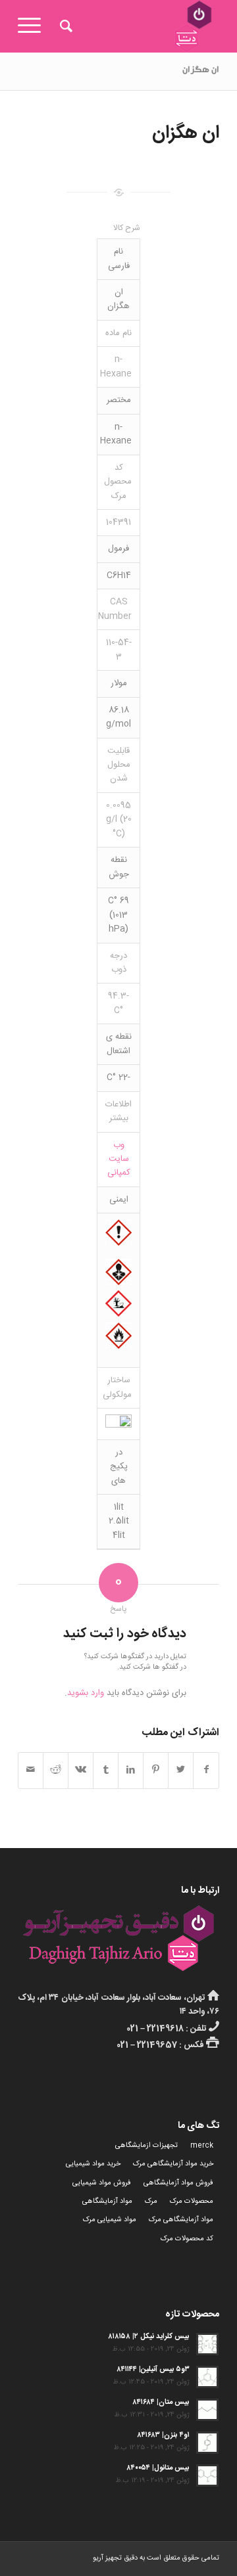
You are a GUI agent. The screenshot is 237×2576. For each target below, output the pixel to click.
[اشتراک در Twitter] (181, 1770)
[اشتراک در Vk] (81, 1770)
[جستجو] (64, 26)
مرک (151, 2202)
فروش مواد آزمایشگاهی (178, 2183)
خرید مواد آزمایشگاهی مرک (173, 2164)
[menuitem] (64, 26)
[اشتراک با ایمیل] (31, 1770)
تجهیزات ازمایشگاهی (146, 2146)
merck (202, 2146)
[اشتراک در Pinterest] (156, 1770)
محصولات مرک (192, 2202)
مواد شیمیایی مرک (110, 2220)
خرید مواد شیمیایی (93, 2164)
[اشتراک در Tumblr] (106, 1770)
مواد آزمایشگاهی (107, 2202)
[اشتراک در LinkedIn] (131, 1770)
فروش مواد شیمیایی (102, 2183)
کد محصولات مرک (187, 2239)
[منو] (34, 26)
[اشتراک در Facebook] (206, 1770)
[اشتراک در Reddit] (56, 1770)
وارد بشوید (86, 1693)
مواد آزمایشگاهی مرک (181, 2220)
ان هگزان (201, 71)
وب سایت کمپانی (119, 1159)
